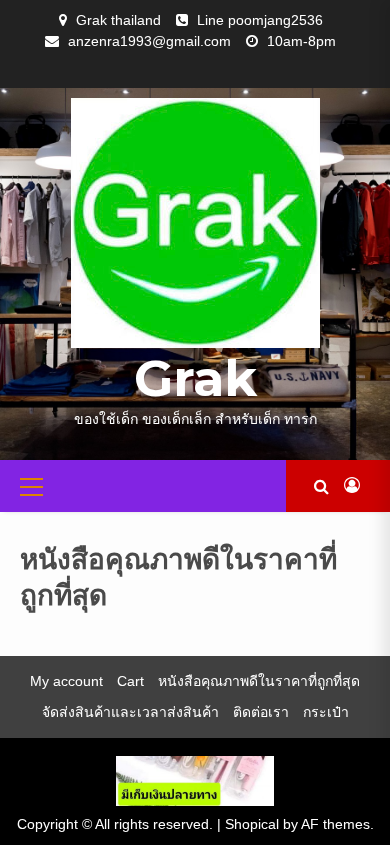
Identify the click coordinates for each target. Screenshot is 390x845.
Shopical (252, 824)
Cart (130, 681)
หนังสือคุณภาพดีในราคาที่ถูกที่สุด (259, 681)
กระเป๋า (326, 712)
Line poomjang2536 (260, 20)
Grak (195, 378)
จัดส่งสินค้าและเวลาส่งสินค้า (130, 712)
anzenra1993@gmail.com (149, 41)
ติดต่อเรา (261, 712)
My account (66, 681)
